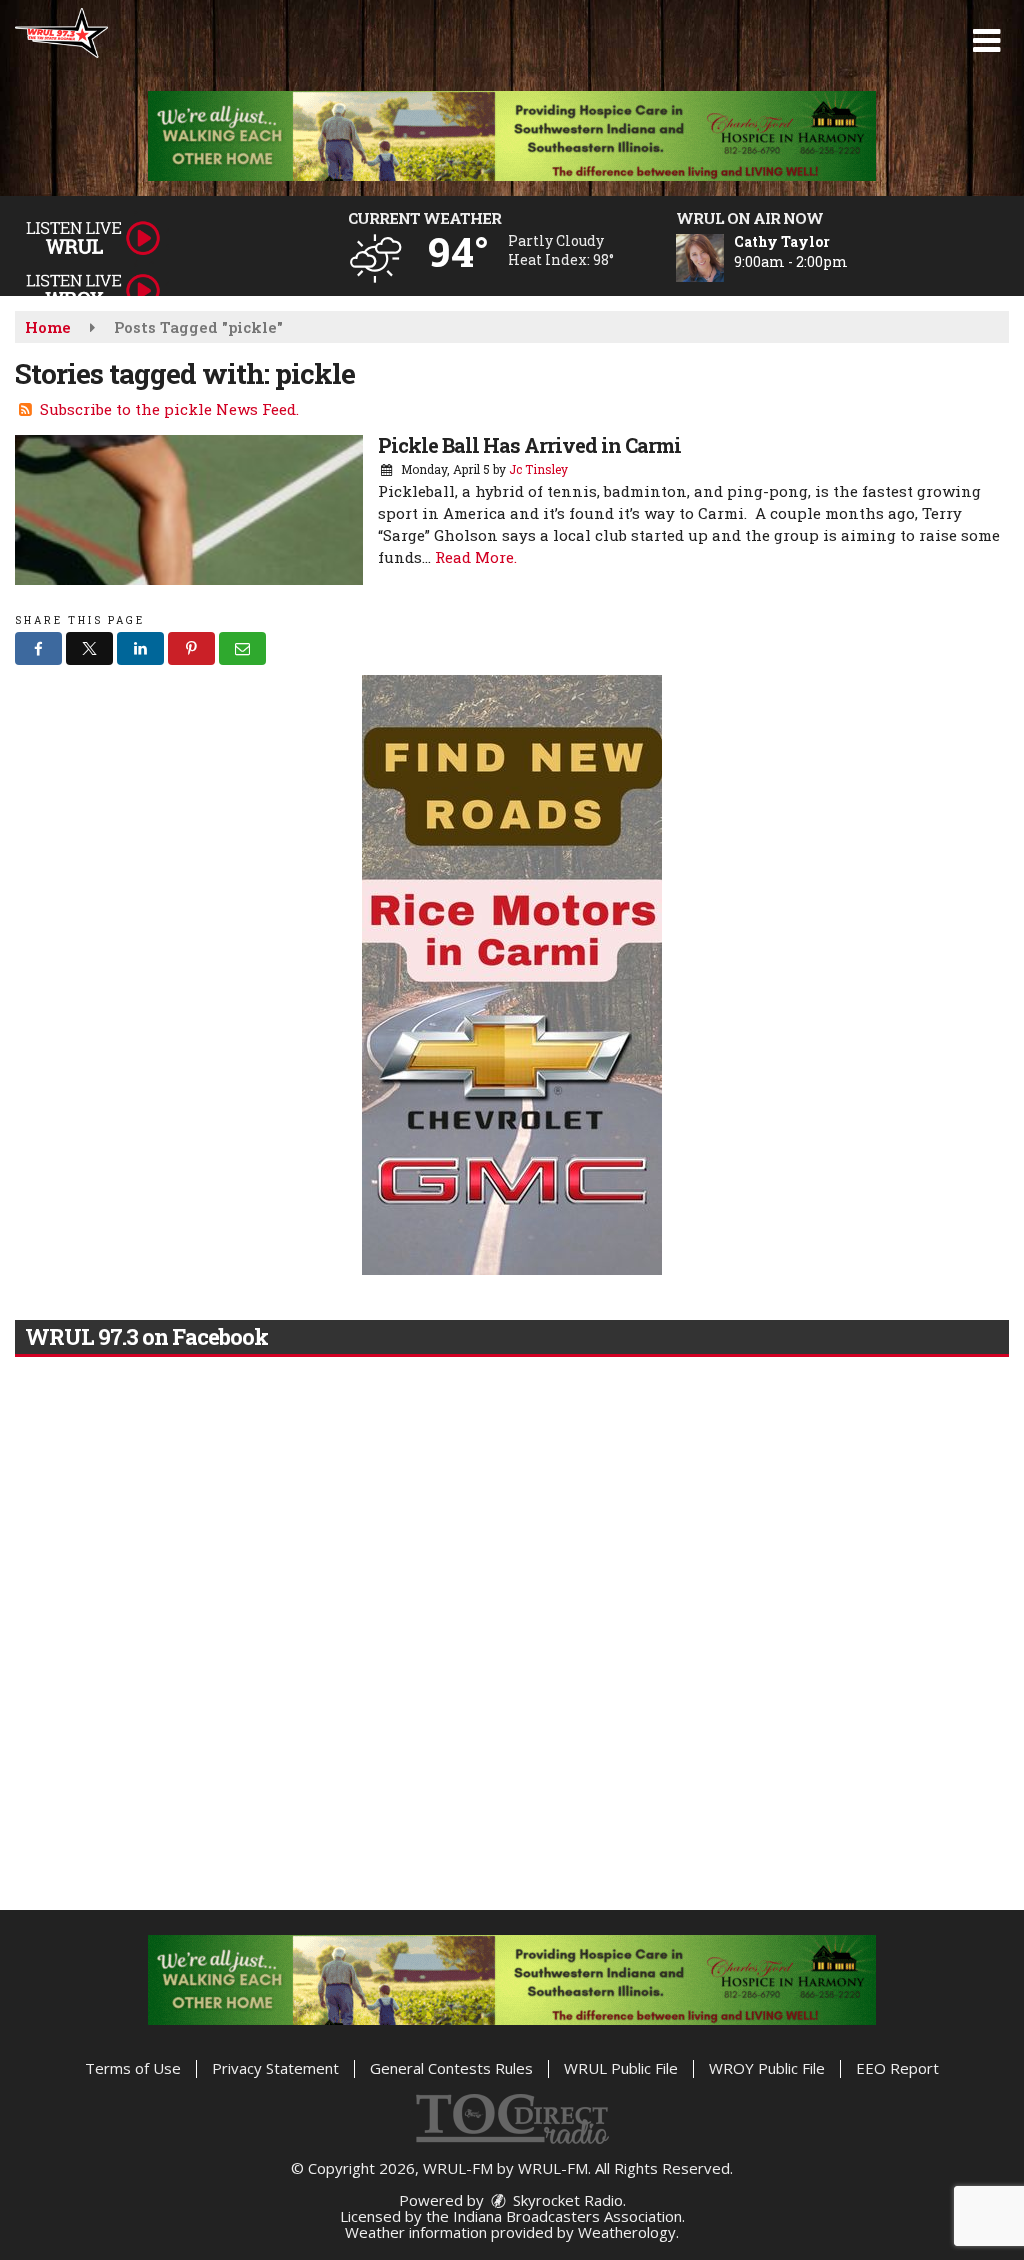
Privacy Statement (275, 2068)
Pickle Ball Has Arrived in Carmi (529, 445)
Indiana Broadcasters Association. (569, 2216)
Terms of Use (133, 2068)
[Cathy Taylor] (724, 258)
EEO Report (897, 2068)
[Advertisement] (512, 136)
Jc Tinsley (538, 469)
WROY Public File (767, 2068)
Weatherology (627, 2232)
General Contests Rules (451, 2068)
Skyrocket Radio (566, 2200)
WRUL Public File (621, 2068)
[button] (986, 41)
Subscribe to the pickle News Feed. (169, 409)
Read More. (476, 557)
